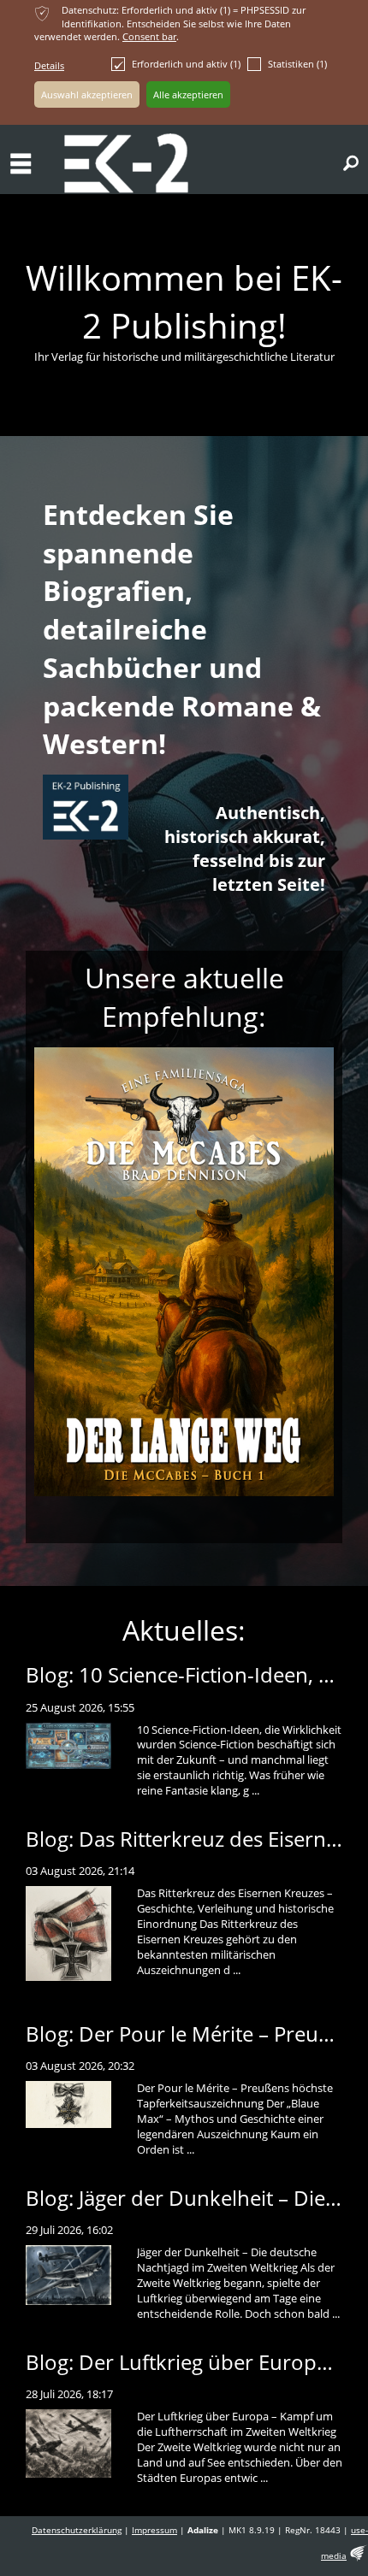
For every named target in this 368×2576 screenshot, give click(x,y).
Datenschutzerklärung (77, 2530)
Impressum (154, 2530)
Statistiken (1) (297, 64)
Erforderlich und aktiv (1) (186, 64)
